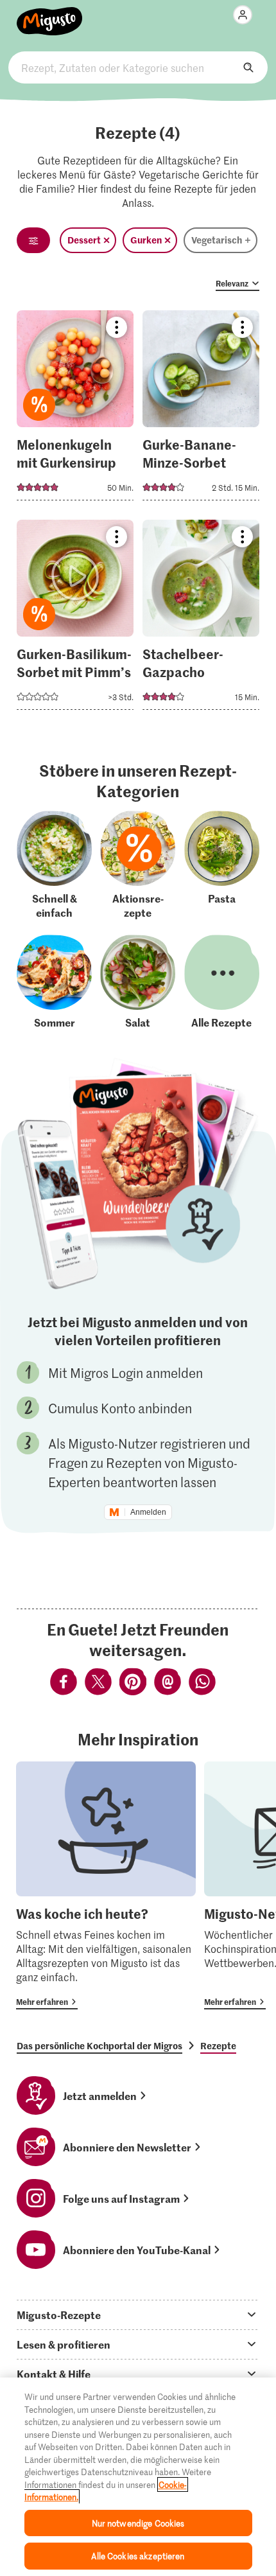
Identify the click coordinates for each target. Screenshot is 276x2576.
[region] (138, 2477)
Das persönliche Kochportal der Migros (99, 2045)
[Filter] (33, 240)
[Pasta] (222, 865)
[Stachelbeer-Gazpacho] (201, 619)
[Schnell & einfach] (54, 865)
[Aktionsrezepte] (138, 865)
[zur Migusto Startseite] (50, 14)
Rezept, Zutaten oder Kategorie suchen (138, 67)
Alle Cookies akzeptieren (138, 2556)
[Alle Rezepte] (222, 982)
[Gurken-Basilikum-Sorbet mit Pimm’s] (75, 619)
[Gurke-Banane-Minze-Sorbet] (201, 409)
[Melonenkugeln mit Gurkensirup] (75, 409)
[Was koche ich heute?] (106, 1885)
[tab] (138, 2315)
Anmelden (148, 1512)
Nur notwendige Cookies (138, 2523)
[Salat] (138, 982)
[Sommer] (54, 982)
